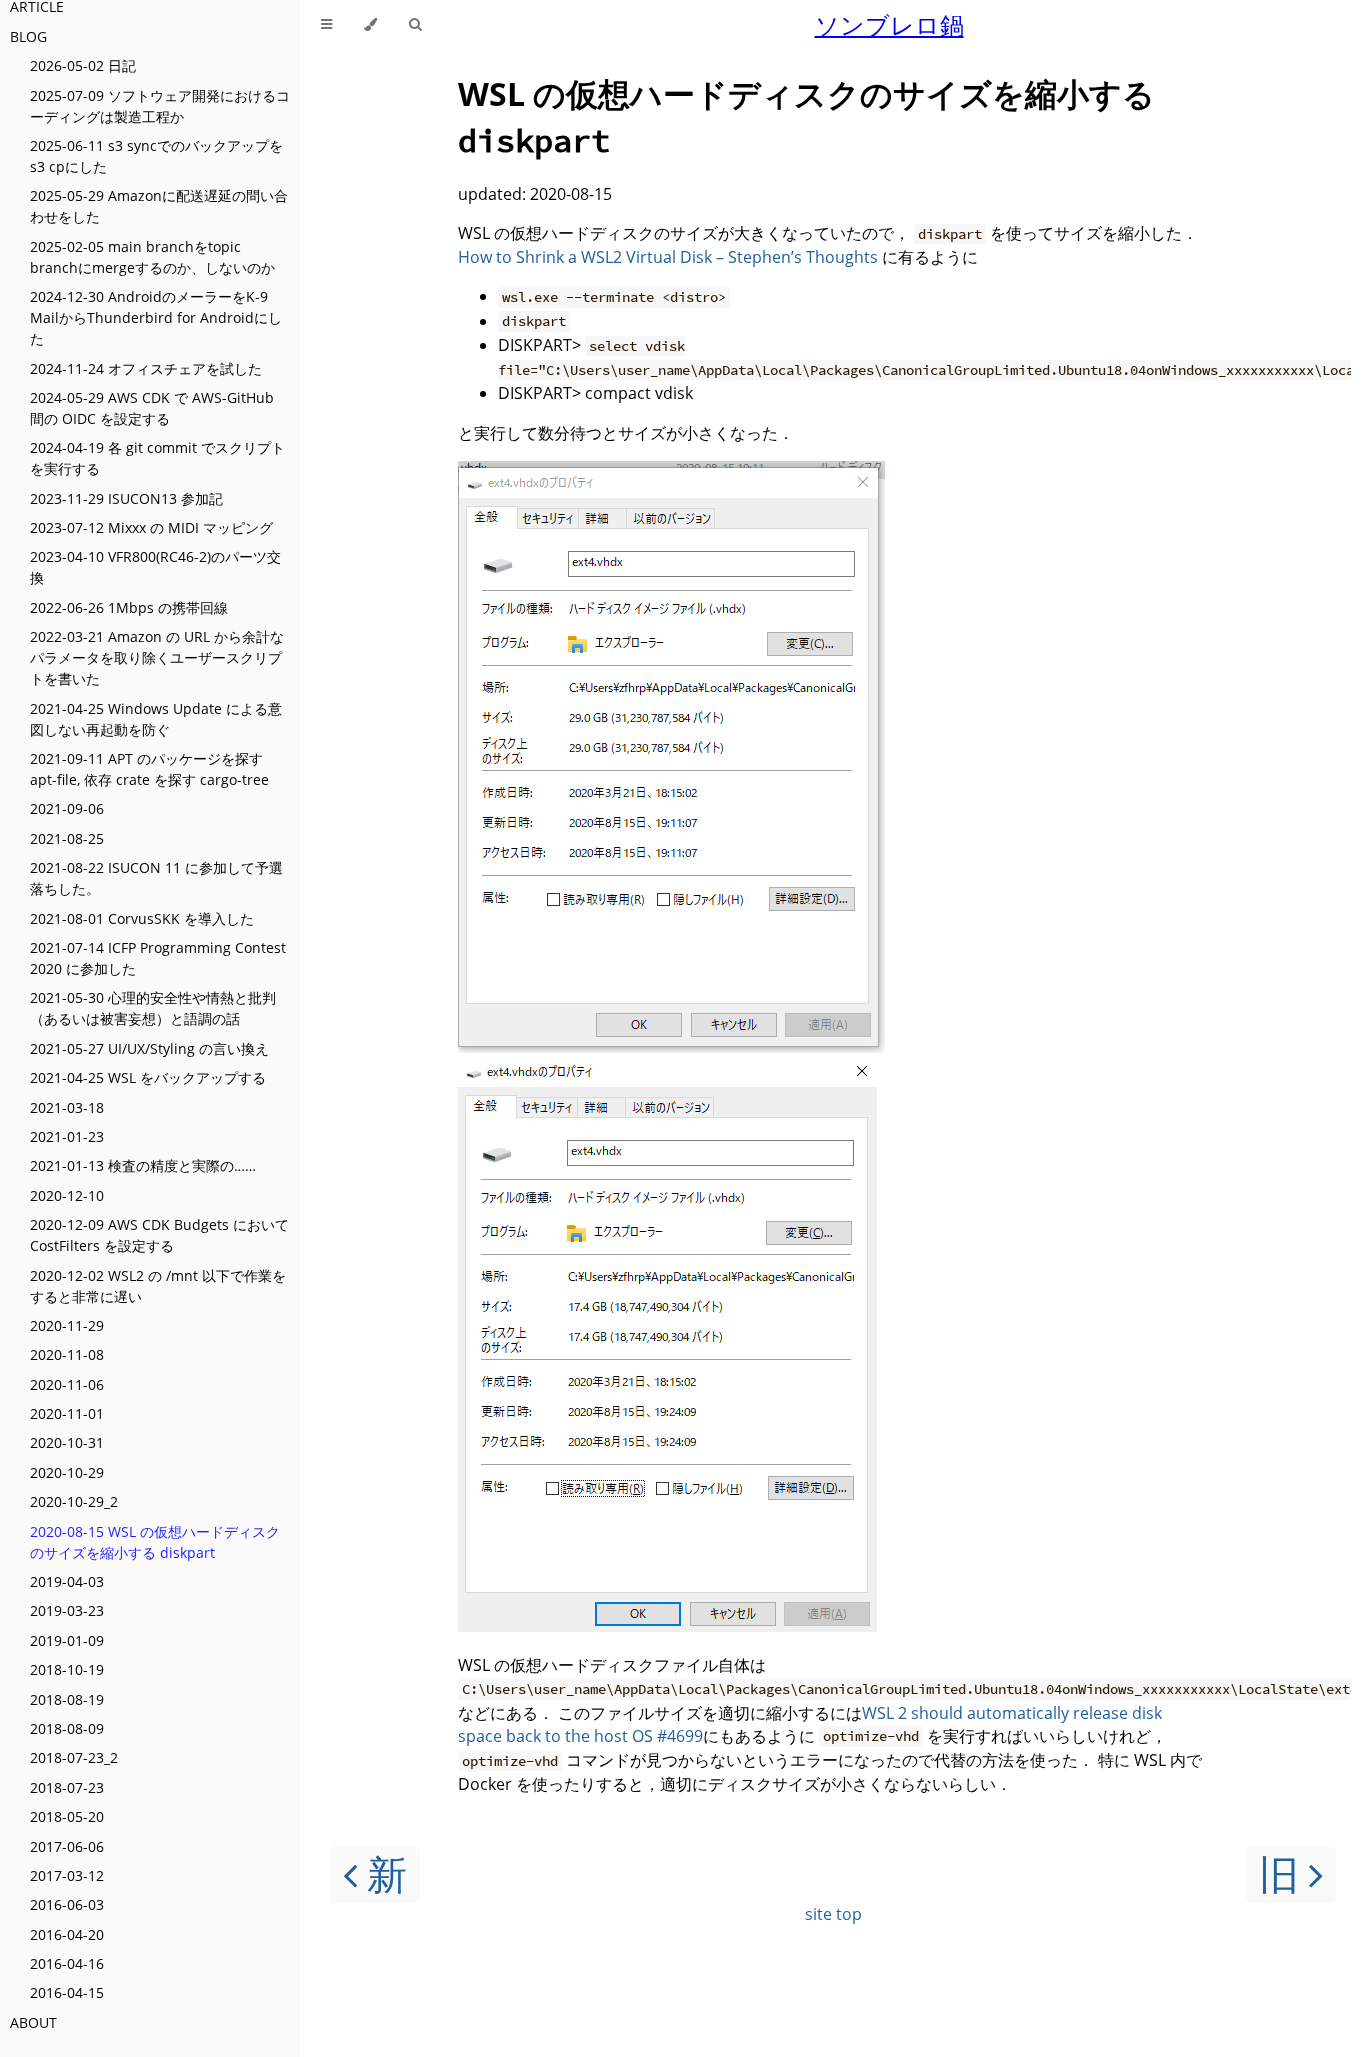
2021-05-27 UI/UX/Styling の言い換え (149, 1048)
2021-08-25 (67, 838)
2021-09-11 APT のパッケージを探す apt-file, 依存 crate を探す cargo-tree (149, 769)
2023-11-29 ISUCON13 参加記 (126, 498)
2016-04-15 (67, 1992)
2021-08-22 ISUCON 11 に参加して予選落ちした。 (156, 878)
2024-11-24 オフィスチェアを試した (146, 368)
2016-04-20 (67, 1934)
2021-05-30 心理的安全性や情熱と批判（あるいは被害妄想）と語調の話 (153, 1008)
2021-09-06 (67, 808)
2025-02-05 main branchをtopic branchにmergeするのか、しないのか (152, 257)
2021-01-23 (67, 1136)
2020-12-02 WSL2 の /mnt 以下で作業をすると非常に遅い (158, 1286)
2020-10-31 (67, 1442)
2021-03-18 (67, 1107)
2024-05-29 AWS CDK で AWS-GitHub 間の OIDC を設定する (152, 408)
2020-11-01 (67, 1413)
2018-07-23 (67, 1787)
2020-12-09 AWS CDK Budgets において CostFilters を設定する (159, 1235)
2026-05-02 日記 (83, 65)
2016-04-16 (67, 1963)
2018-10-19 (67, 1669)
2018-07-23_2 (74, 1757)
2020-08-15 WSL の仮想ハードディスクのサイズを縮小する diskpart (155, 1542)
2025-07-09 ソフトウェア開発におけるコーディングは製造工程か (160, 106)
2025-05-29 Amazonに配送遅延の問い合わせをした (159, 206)
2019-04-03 (67, 1581)
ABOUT (33, 2022)
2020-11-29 (67, 1325)
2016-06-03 (67, 1904)
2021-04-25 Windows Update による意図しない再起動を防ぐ (156, 719)
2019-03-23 (67, 1610)
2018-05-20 (67, 1816)
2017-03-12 (67, 1875)
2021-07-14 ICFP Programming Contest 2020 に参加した (158, 958)
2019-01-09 (67, 1640)
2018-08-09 (67, 1728)
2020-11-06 (67, 1384)
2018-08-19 (67, 1699)
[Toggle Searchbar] (415, 25)
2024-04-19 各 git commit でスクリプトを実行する (157, 458)
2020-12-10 (67, 1195)
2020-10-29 (67, 1472)
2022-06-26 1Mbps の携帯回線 (129, 607)
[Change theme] (370, 25)
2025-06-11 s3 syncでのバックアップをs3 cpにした (156, 156)
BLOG (28, 36)
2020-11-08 (67, 1354)
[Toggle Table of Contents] (326, 25)
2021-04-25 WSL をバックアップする (148, 1077)
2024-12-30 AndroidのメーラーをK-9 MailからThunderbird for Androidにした (156, 317)
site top (833, 1914)
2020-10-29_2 (74, 1501)
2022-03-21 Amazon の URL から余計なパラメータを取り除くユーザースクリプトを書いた (157, 657)
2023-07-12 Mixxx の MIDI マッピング (151, 527)
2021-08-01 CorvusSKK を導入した (142, 918)
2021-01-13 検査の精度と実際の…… (143, 1165)
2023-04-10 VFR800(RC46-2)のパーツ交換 (155, 567)
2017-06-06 (67, 1846)
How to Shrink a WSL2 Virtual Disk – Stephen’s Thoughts (668, 257)
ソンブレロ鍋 (889, 24)
